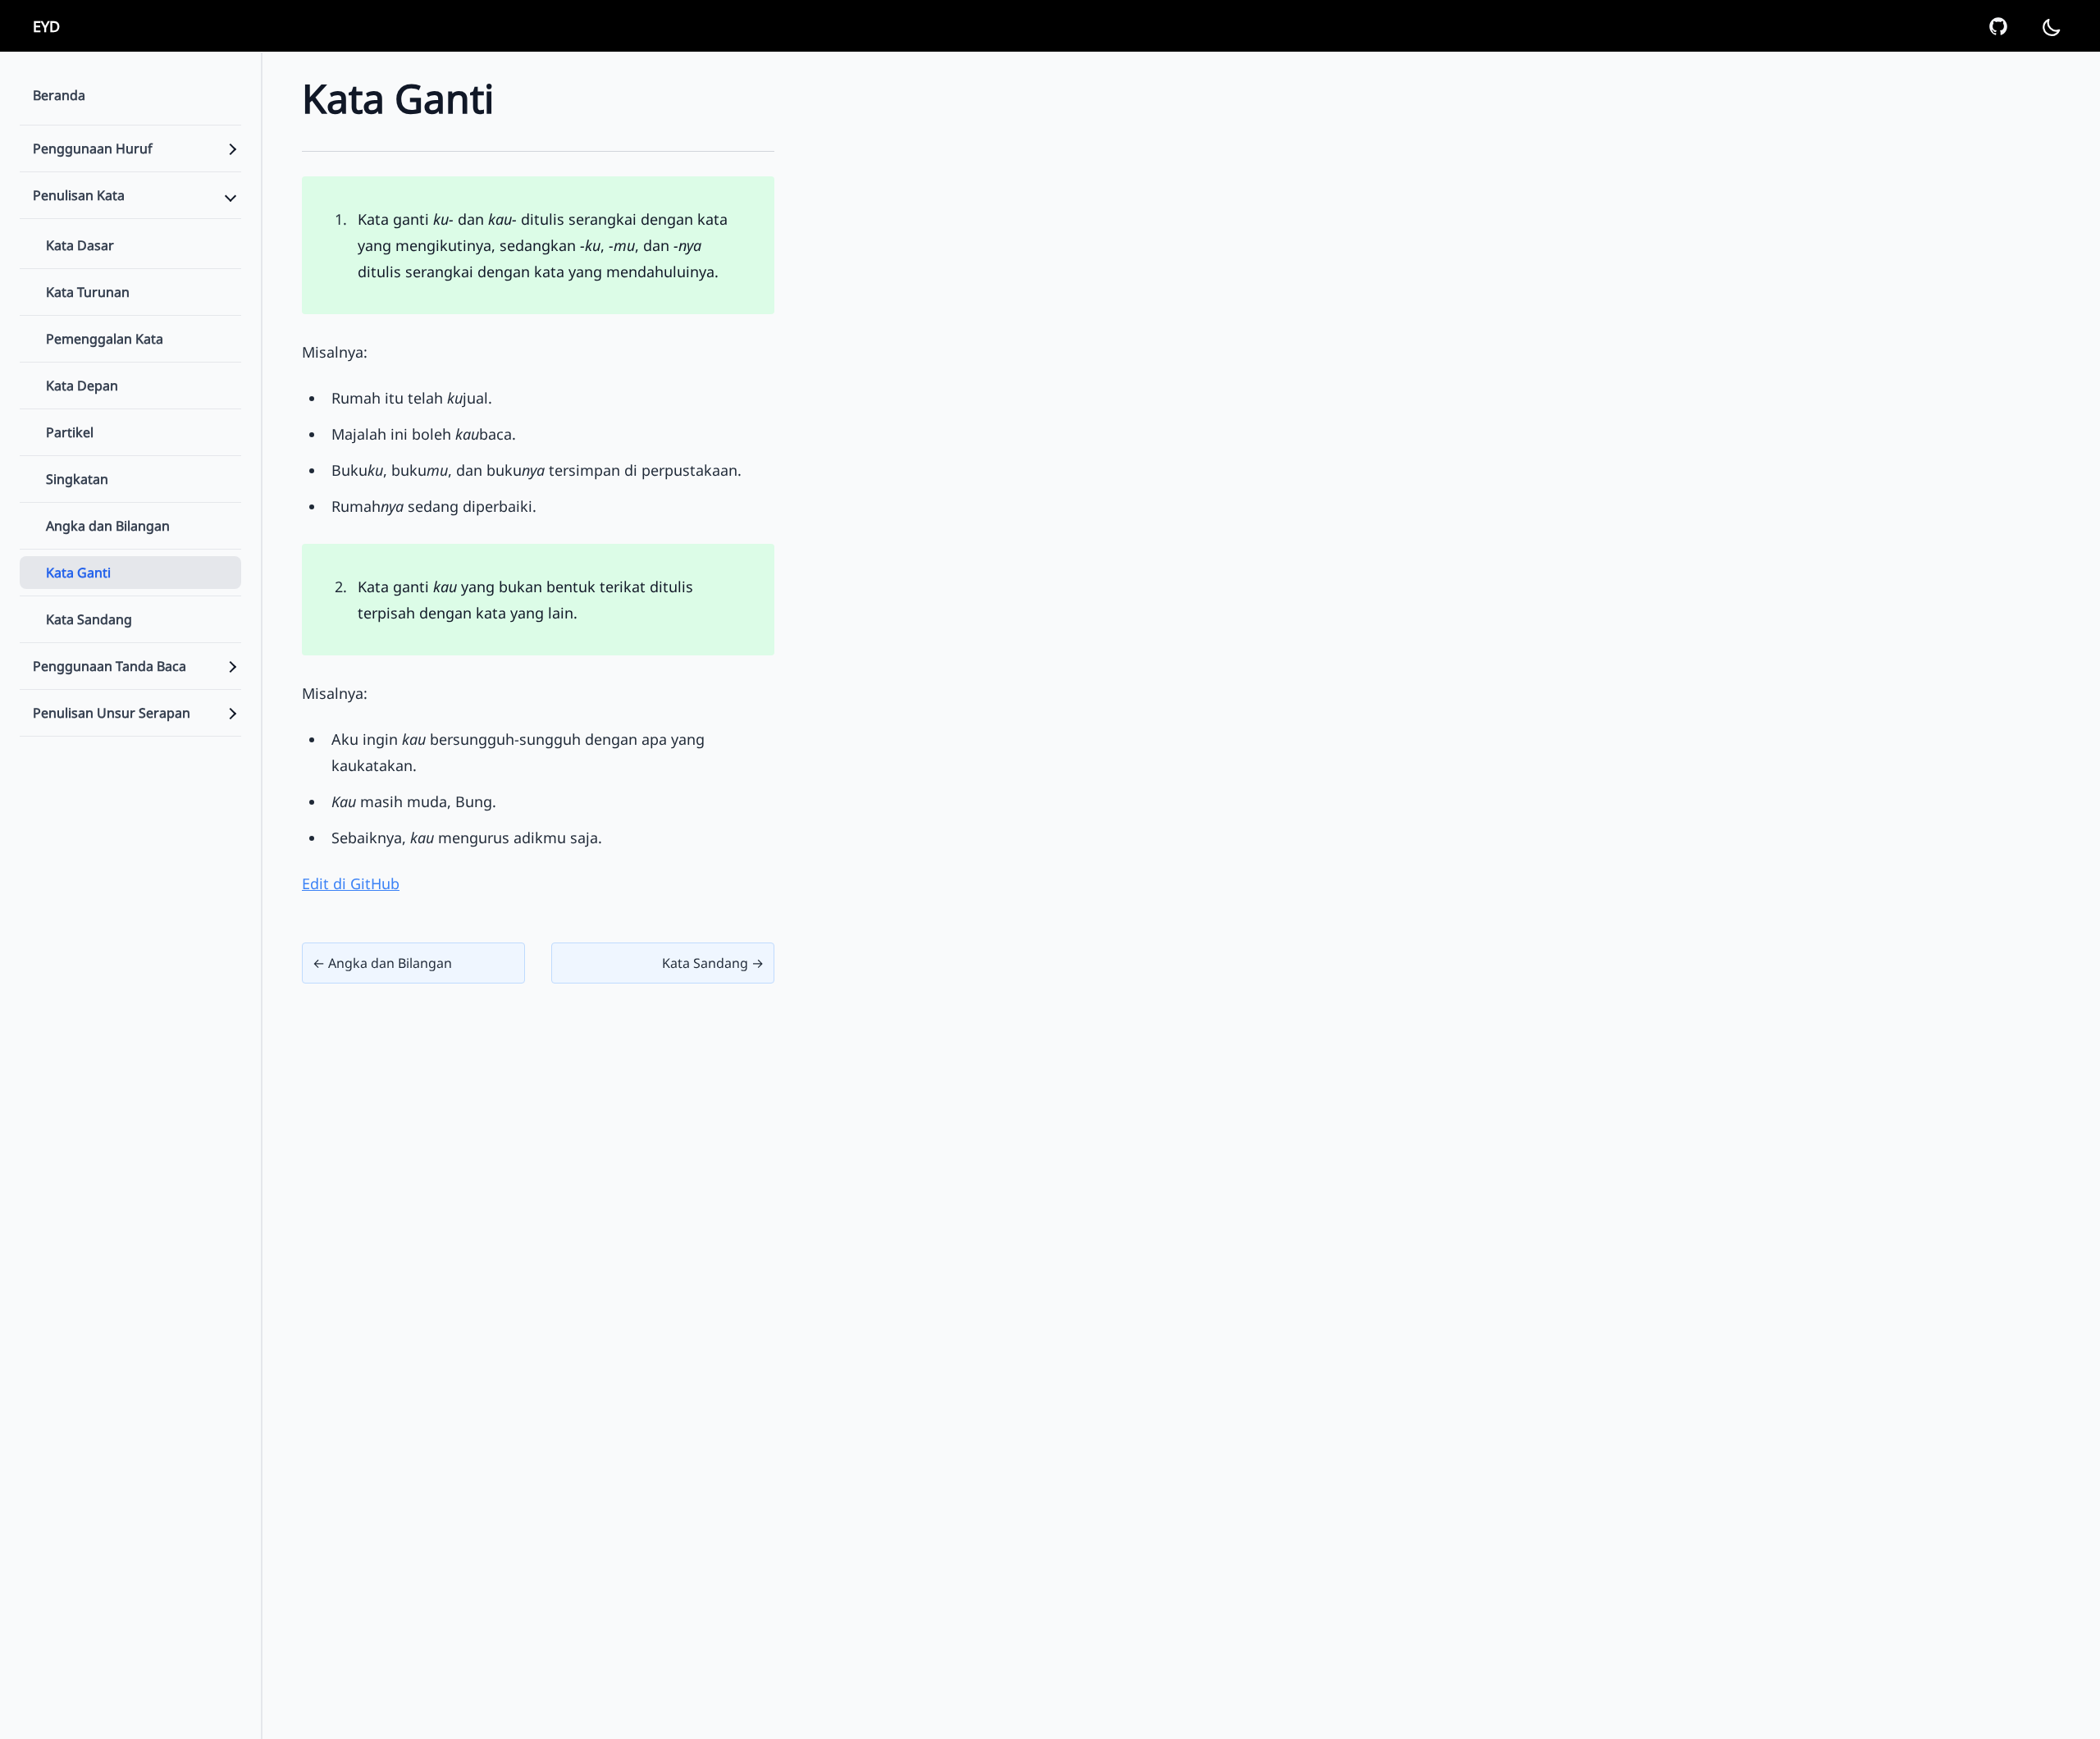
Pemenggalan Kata (105, 339)
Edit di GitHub (351, 883)
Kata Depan (82, 386)
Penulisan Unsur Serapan (112, 713)
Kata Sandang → (713, 963)
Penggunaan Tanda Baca (110, 666)
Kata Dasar (80, 245)
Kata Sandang (89, 619)
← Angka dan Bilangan (382, 963)
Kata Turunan (88, 292)
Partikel (70, 432)
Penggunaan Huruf (93, 148)
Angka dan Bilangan (108, 526)
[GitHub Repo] (1998, 26)
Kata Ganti (78, 573)
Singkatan (77, 479)
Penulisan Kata (79, 195)
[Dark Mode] (2051, 26)
